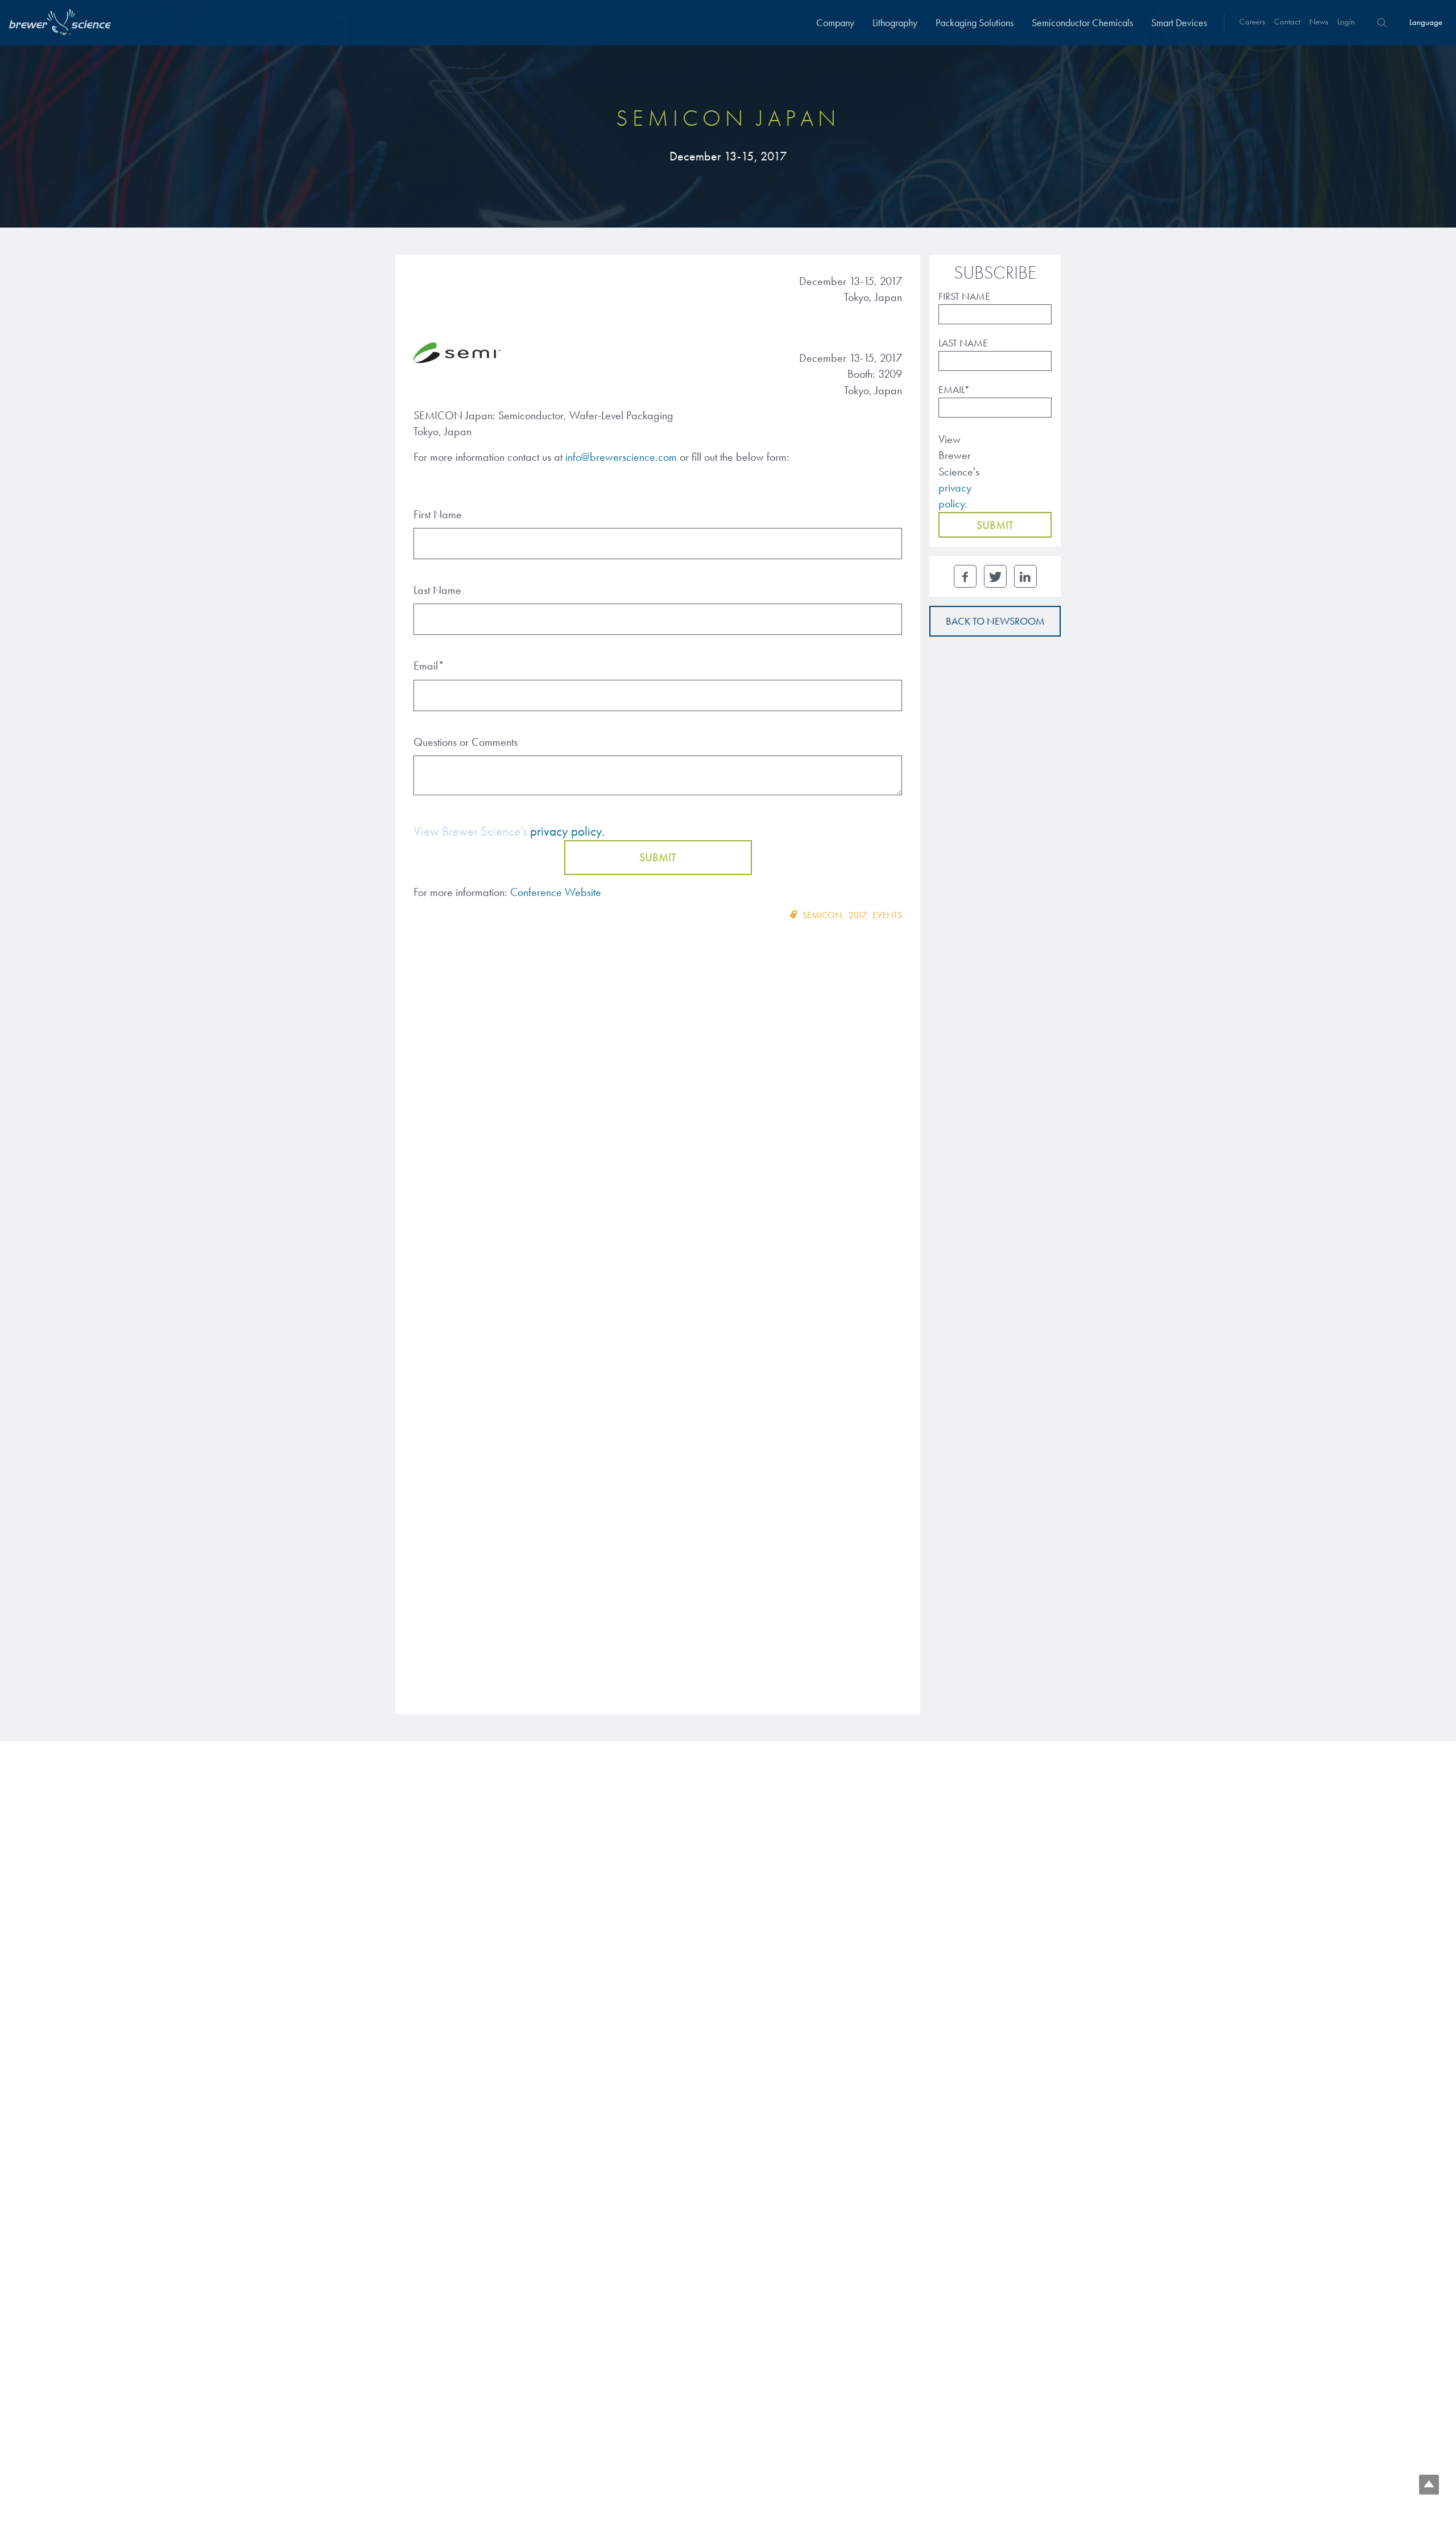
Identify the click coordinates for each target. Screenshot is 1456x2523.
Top (1429, 2485)
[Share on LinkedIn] (1025, 576)
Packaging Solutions (975, 22)
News (1319, 22)
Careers (1252, 22)
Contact (1287, 22)
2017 (857, 915)
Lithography (895, 22)
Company (835, 22)
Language (1426, 22)
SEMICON (822, 915)
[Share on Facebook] (965, 576)
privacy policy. (567, 831)
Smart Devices (1179, 22)
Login (1346, 22)
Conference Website (556, 892)
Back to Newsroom (995, 621)
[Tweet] (995, 576)
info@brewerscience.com (621, 457)
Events (887, 915)
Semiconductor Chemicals (1082, 22)
